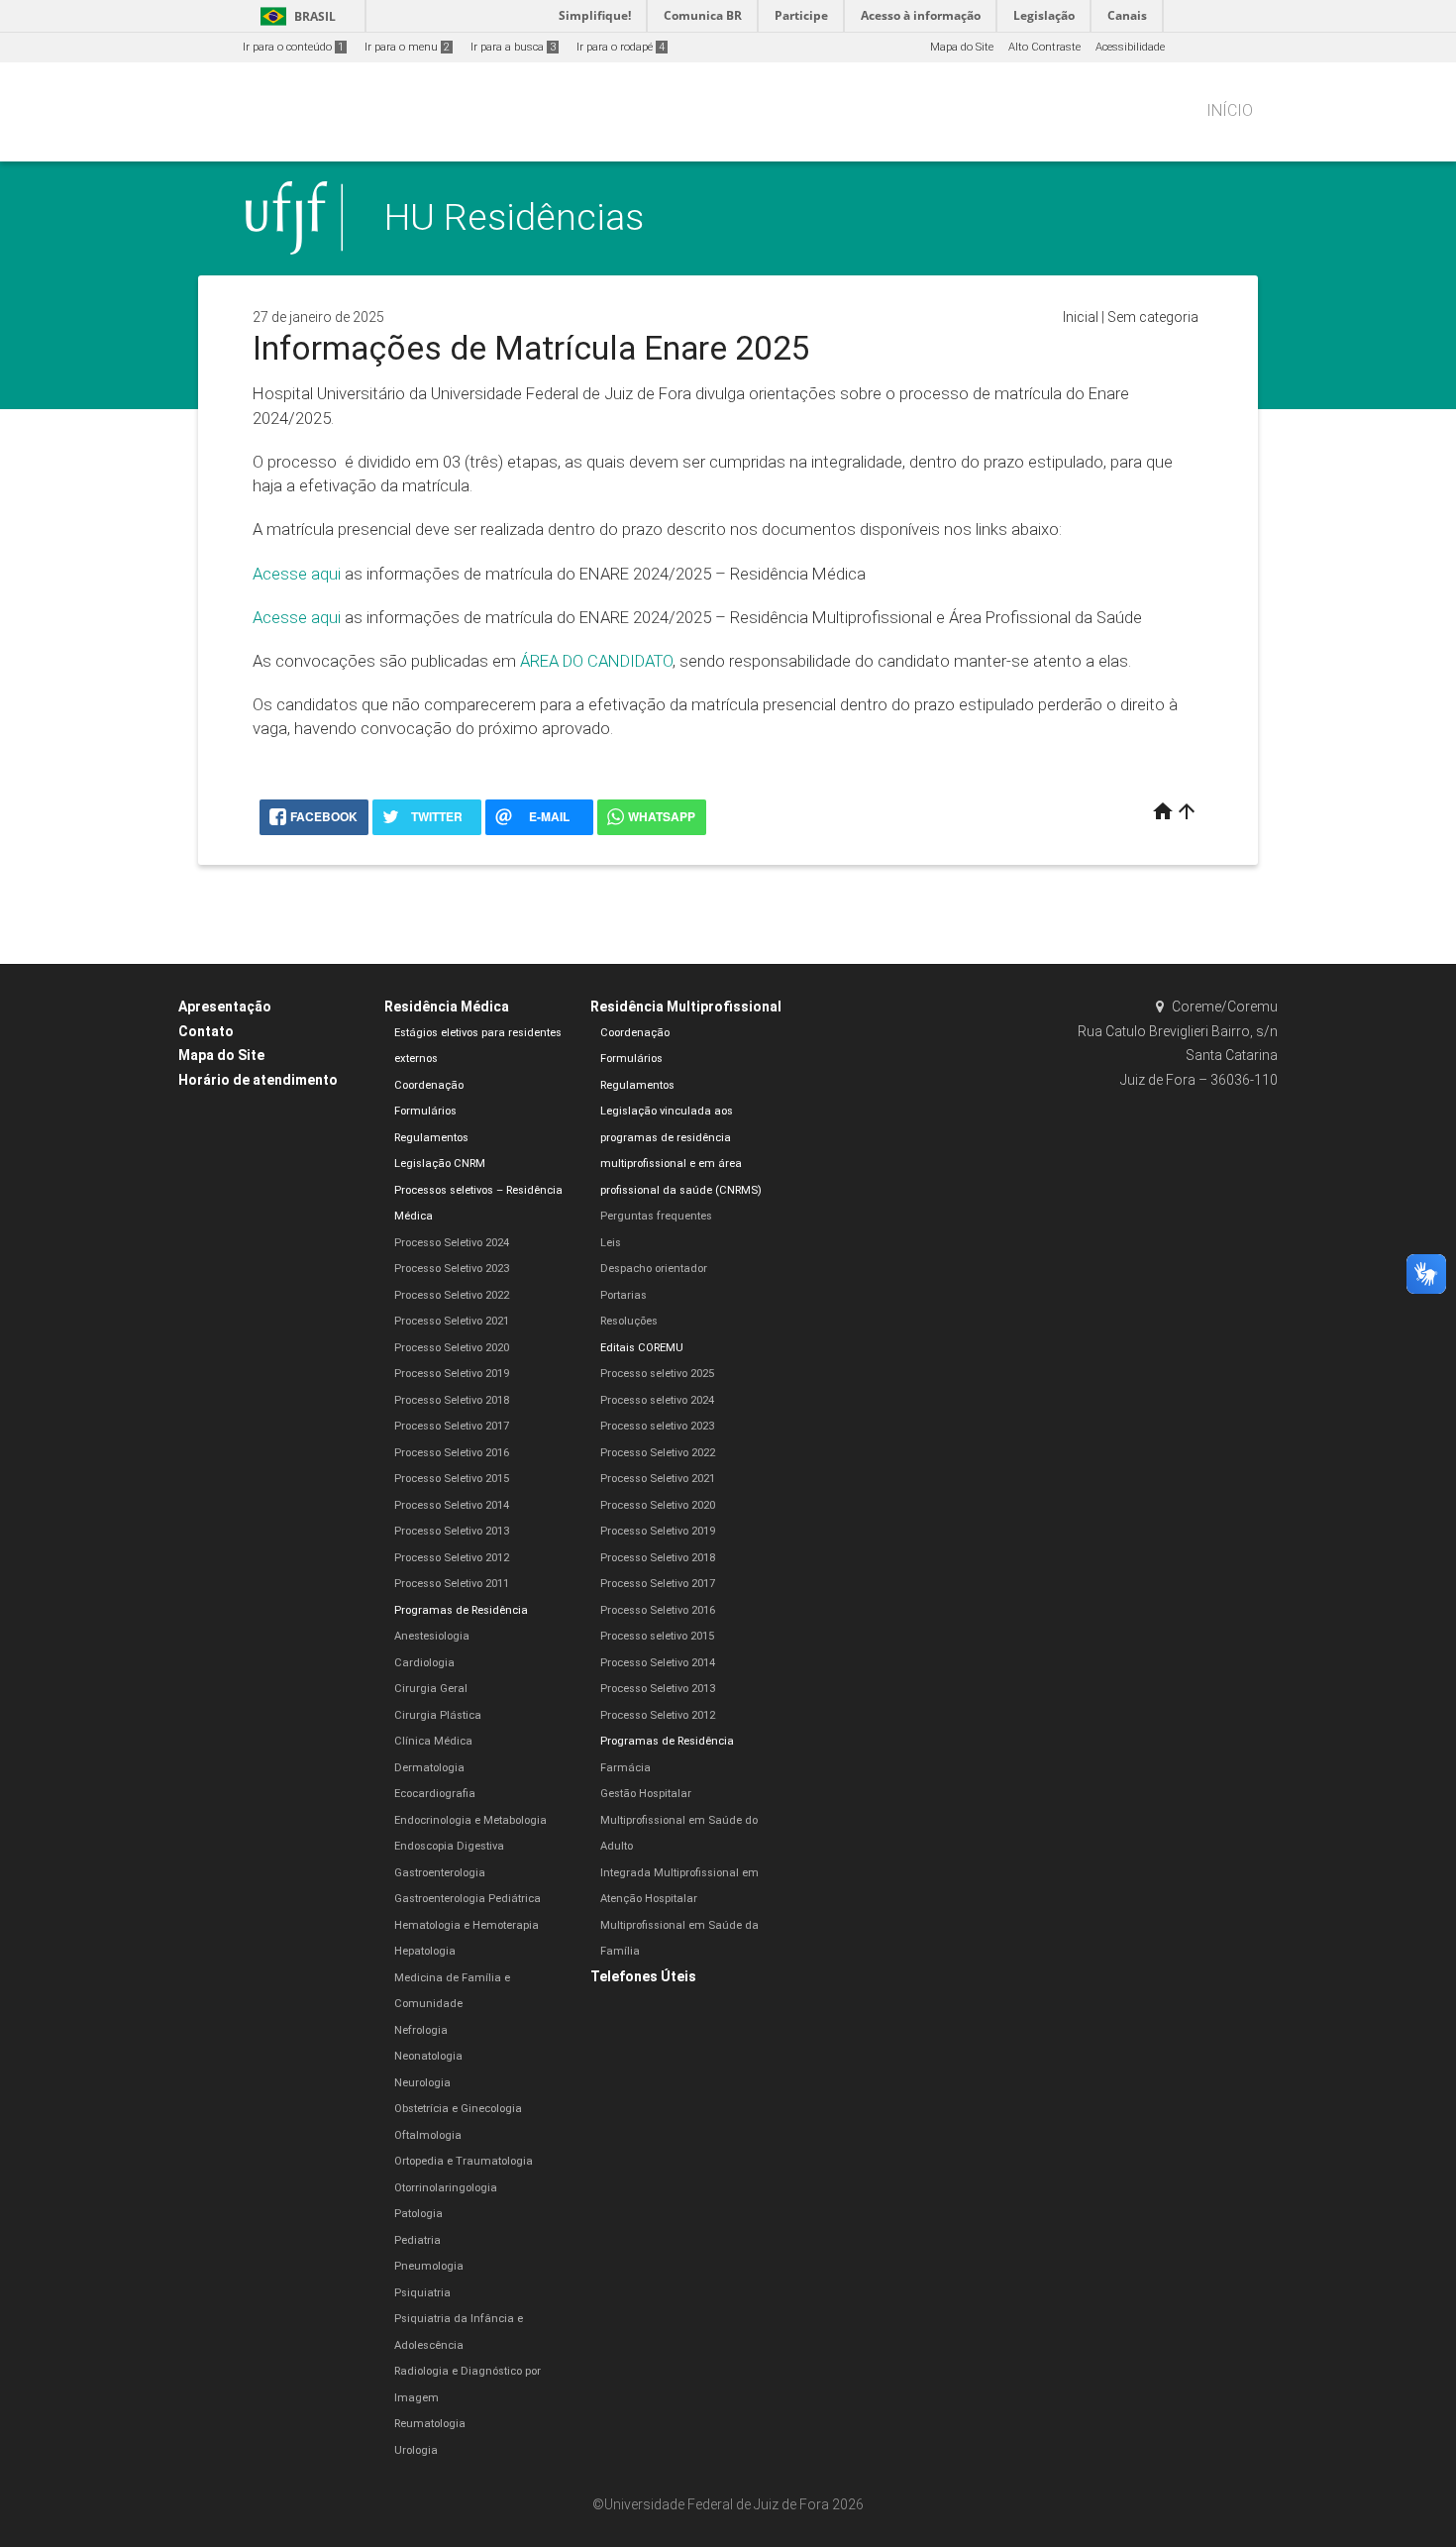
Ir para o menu (407, 47)
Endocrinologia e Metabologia (470, 1820)
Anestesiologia (432, 1636)
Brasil (295, 16)
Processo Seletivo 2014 (452, 1505)
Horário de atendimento (258, 1080)
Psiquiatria (422, 2293)
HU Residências (514, 217)
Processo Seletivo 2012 (452, 1558)
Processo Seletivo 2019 (452, 1374)
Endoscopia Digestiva (449, 1846)
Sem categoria (1153, 317)
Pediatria (417, 2240)
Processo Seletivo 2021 (452, 1321)
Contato (206, 1031)
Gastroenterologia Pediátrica (468, 1899)
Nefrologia (421, 2030)
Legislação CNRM (440, 1164)
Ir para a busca (513, 47)
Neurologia (422, 2083)
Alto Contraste (1044, 47)
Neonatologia (428, 2056)
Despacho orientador (654, 1269)
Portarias (624, 1295)
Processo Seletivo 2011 (452, 1584)
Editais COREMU (642, 1348)
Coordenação (429, 1085)
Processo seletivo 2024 (657, 1400)
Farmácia (625, 1768)
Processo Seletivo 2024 (452, 1243)
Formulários (425, 1111)
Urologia (416, 2450)
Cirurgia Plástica (438, 1715)
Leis (611, 1243)
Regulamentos (431, 1138)
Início (1230, 110)
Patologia (418, 2214)
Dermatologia (429, 1768)
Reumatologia (430, 2424)
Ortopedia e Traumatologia (464, 2161)
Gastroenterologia (440, 1873)
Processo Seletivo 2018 (452, 1400)
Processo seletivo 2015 (657, 1636)
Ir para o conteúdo (293, 47)
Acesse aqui (297, 574)
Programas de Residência (461, 1610)
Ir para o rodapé (621, 47)
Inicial (1081, 317)
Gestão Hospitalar (646, 1794)
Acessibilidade (1130, 47)
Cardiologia (424, 1663)
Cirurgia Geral (431, 1689)
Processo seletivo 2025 (657, 1374)
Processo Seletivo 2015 (452, 1479)
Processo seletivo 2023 (657, 1426)
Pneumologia (429, 2266)
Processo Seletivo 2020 (452, 1348)
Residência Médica (447, 1007)
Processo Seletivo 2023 (452, 1269)
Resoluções (629, 1321)
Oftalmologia (428, 2135)
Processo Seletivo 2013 (452, 1531)
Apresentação (225, 1007)
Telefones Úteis (643, 1976)
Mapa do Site (962, 47)
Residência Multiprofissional (686, 1007)
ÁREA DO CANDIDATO (596, 661)
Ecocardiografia (435, 1794)
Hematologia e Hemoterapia (467, 1925)
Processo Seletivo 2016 (452, 1453)
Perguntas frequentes (656, 1216)
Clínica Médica (433, 1741)
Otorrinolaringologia (446, 2188)
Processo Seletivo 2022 (452, 1295)
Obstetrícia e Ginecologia (458, 2109)
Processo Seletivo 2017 (452, 1426)
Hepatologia (425, 1951)
